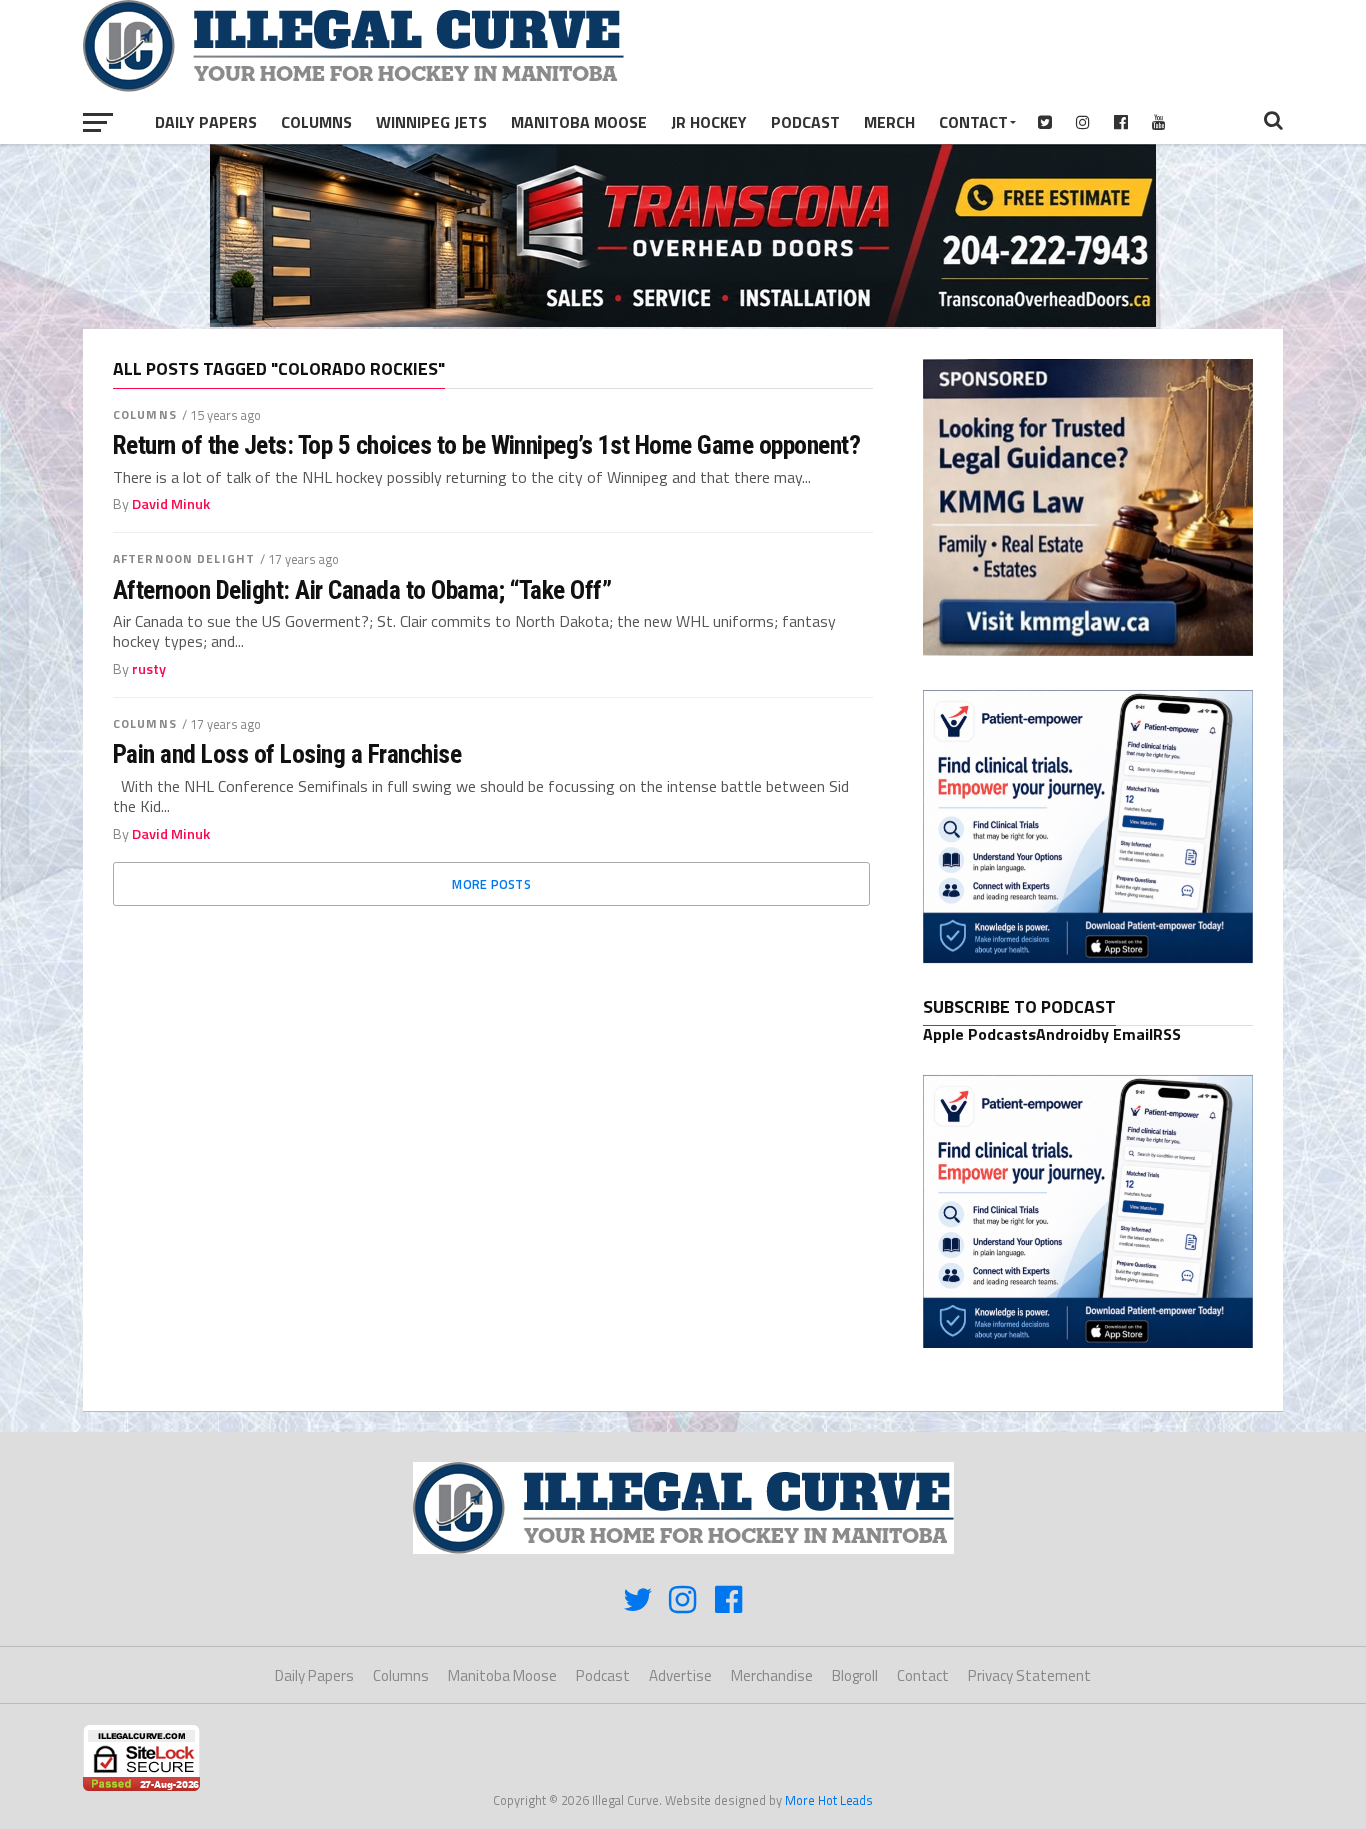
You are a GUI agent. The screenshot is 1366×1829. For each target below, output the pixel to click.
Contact (973, 122)
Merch (889, 122)
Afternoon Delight (184, 558)
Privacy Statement (1029, 1675)
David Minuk (171, 504)
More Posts (491, 884)
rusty (149, 669)
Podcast (805, 122)
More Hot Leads (829, 1800)
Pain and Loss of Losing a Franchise (287, 754)
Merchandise (772, 1675)
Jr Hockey (709, 122)
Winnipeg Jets (431, 122)
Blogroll (855, 1675)
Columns (316, 122)
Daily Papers (206, 122)
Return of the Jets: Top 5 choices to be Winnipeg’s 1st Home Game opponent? (486, 445)
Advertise (680, 1675)
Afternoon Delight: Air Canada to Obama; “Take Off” (362, 590)
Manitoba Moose (579, 122)
